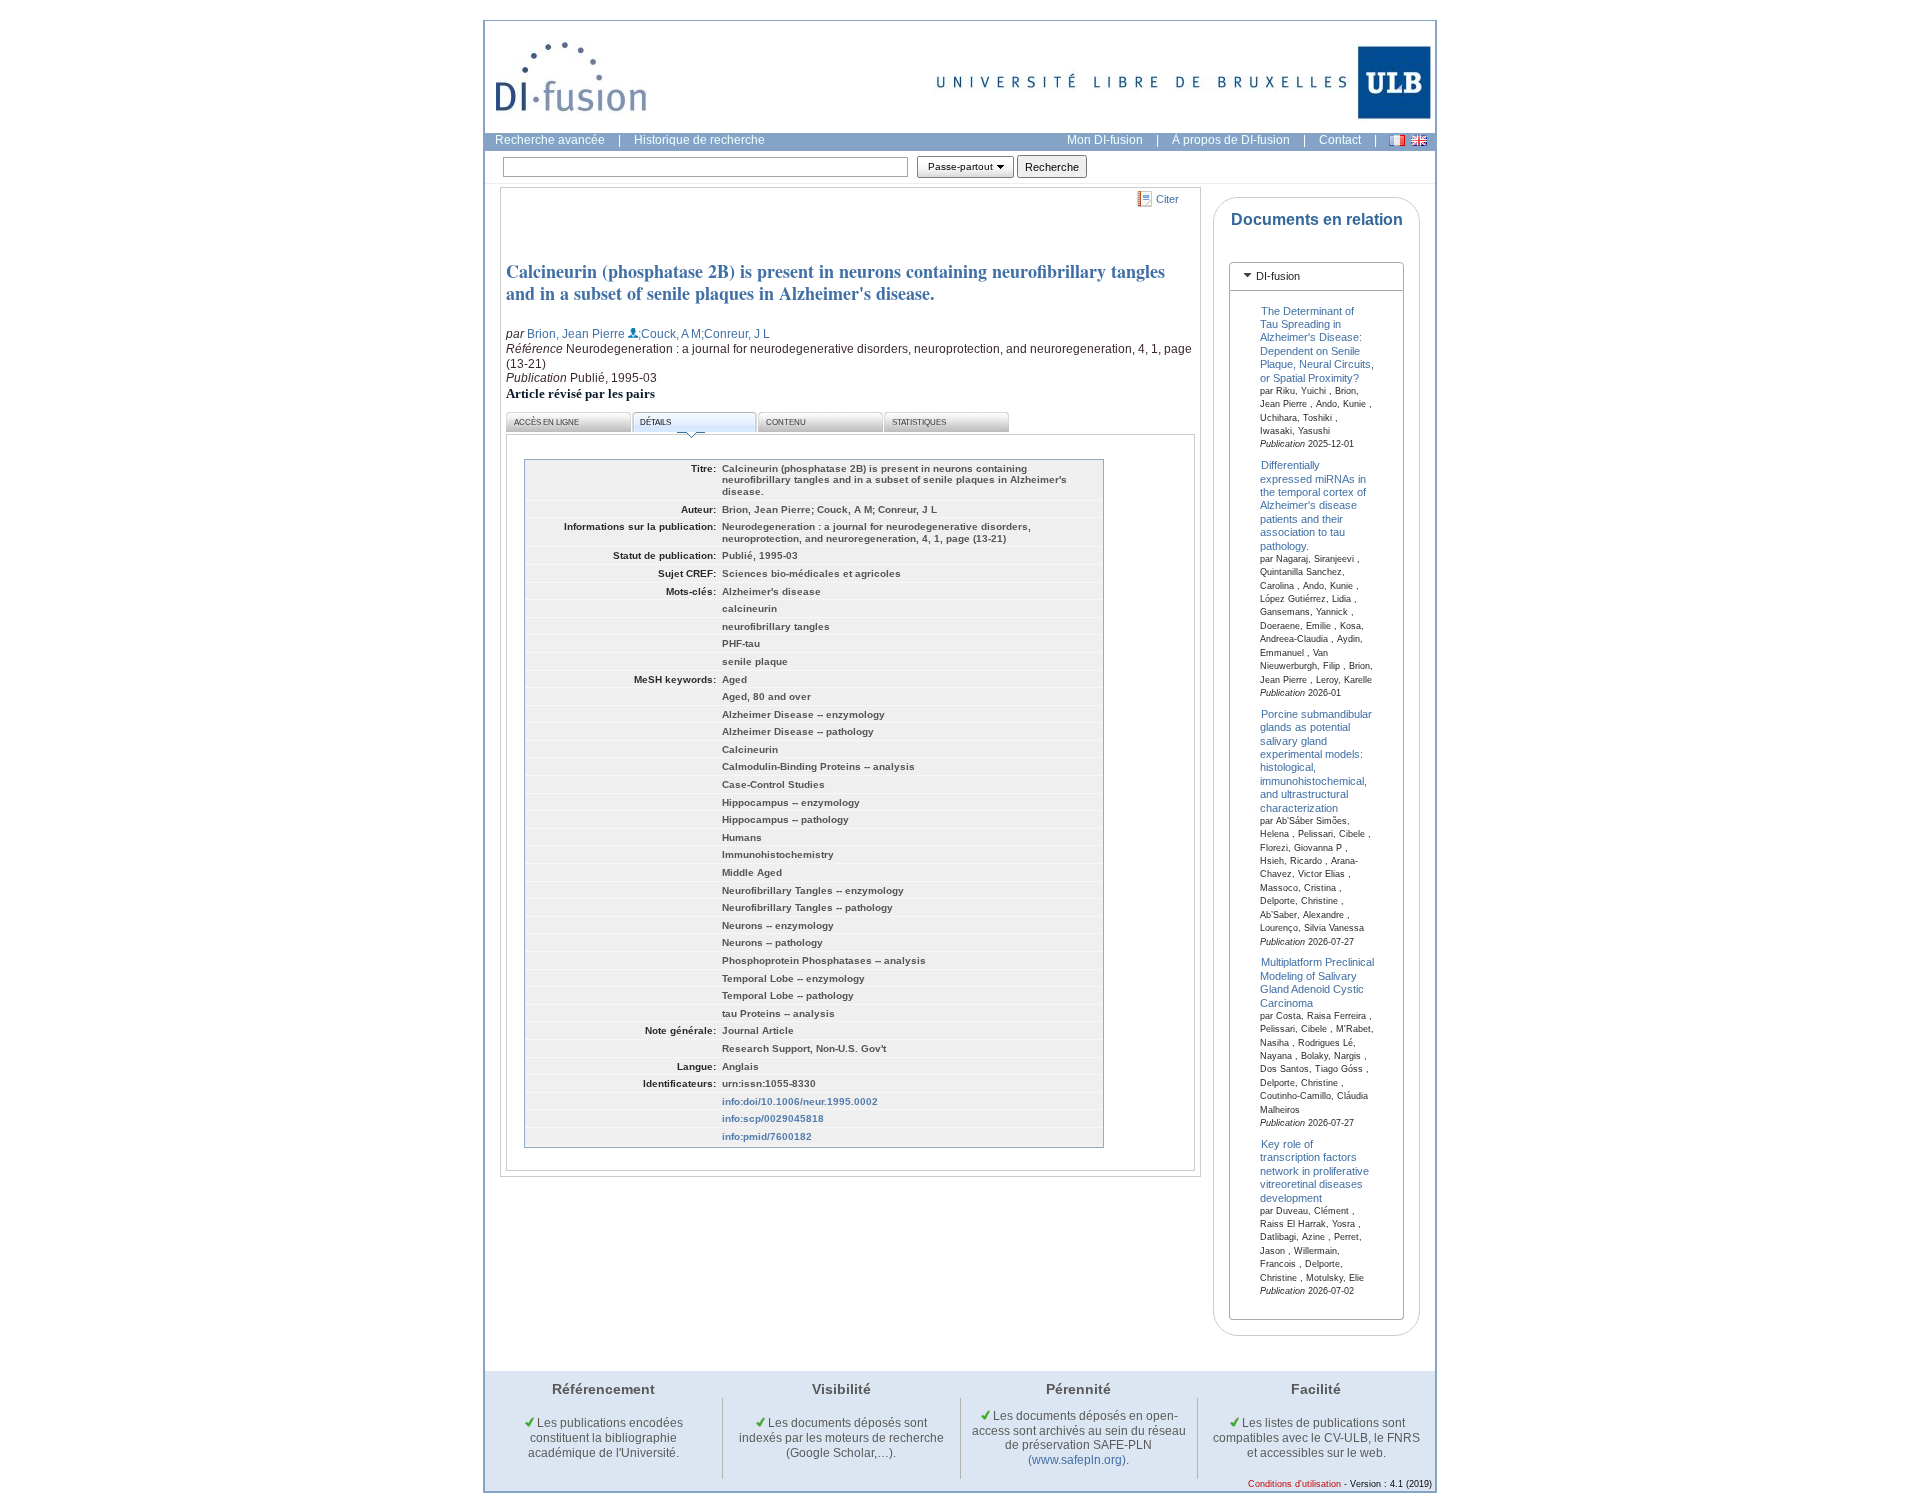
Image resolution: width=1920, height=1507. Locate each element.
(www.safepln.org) (1077, 1460)
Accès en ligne (546, 422)
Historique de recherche (699, 140)
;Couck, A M (669, 334)
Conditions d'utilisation (1294, 1484)
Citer (1167, 199)
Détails (655, 422)
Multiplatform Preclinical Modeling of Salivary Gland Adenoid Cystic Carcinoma (1317, 982)
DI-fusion (1278, 276)
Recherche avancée (550, 140)
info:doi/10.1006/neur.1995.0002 (800, 1101)
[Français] (1397, 140)
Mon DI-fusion (1105, 140)
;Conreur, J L (735, 334)
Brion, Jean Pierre (576, 334)
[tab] (1316, 276)
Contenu (786, 422)
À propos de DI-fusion (1231, 140)
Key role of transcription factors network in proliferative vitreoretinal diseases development (1314, 1170)
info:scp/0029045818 (773, 1118)
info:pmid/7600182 (767, 1136)
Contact (1340, 140)
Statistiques (919, 422)
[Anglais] (1419, 140)
